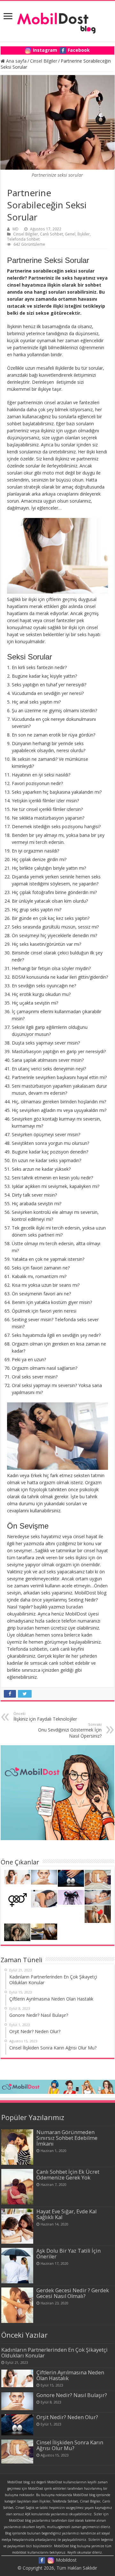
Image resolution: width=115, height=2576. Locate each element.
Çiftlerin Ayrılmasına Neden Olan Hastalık (70, 2375)
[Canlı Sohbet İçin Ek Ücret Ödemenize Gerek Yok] (17, 2187)
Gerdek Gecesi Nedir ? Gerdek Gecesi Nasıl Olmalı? (73, 2293)
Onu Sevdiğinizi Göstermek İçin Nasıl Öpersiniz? (70, 1730)
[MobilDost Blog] (57, 19)
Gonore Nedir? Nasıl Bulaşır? (72, 2395)
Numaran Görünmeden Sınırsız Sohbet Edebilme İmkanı (67, 2138)
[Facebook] (42, 2560)
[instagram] (51, 2560)
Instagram (45, 50)
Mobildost (66, 2560)
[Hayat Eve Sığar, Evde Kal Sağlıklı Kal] (17, 2226)
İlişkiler (84, 234)
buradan (75, 1607)
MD (15, 229)
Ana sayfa (16, 61)
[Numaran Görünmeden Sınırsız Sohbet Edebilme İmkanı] (17, 2147)
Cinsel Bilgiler (44, 61)
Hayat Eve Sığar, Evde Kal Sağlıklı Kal (66, 2214)
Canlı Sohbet (51, 234)
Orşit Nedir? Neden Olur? (67, 2417)
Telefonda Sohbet (23, 239)
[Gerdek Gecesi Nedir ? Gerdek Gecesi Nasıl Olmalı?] (17, 2305)
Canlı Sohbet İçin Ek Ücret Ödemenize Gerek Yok (68, 2175)
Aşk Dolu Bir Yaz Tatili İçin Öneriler (69, 2254)
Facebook (79, 50)
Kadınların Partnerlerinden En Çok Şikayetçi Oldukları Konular (54, 2353)
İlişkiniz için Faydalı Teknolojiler (45, 1716)
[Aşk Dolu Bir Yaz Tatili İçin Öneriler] (17, 2266)
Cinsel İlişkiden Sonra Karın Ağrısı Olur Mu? (70, 2445)
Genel (70, 234)
